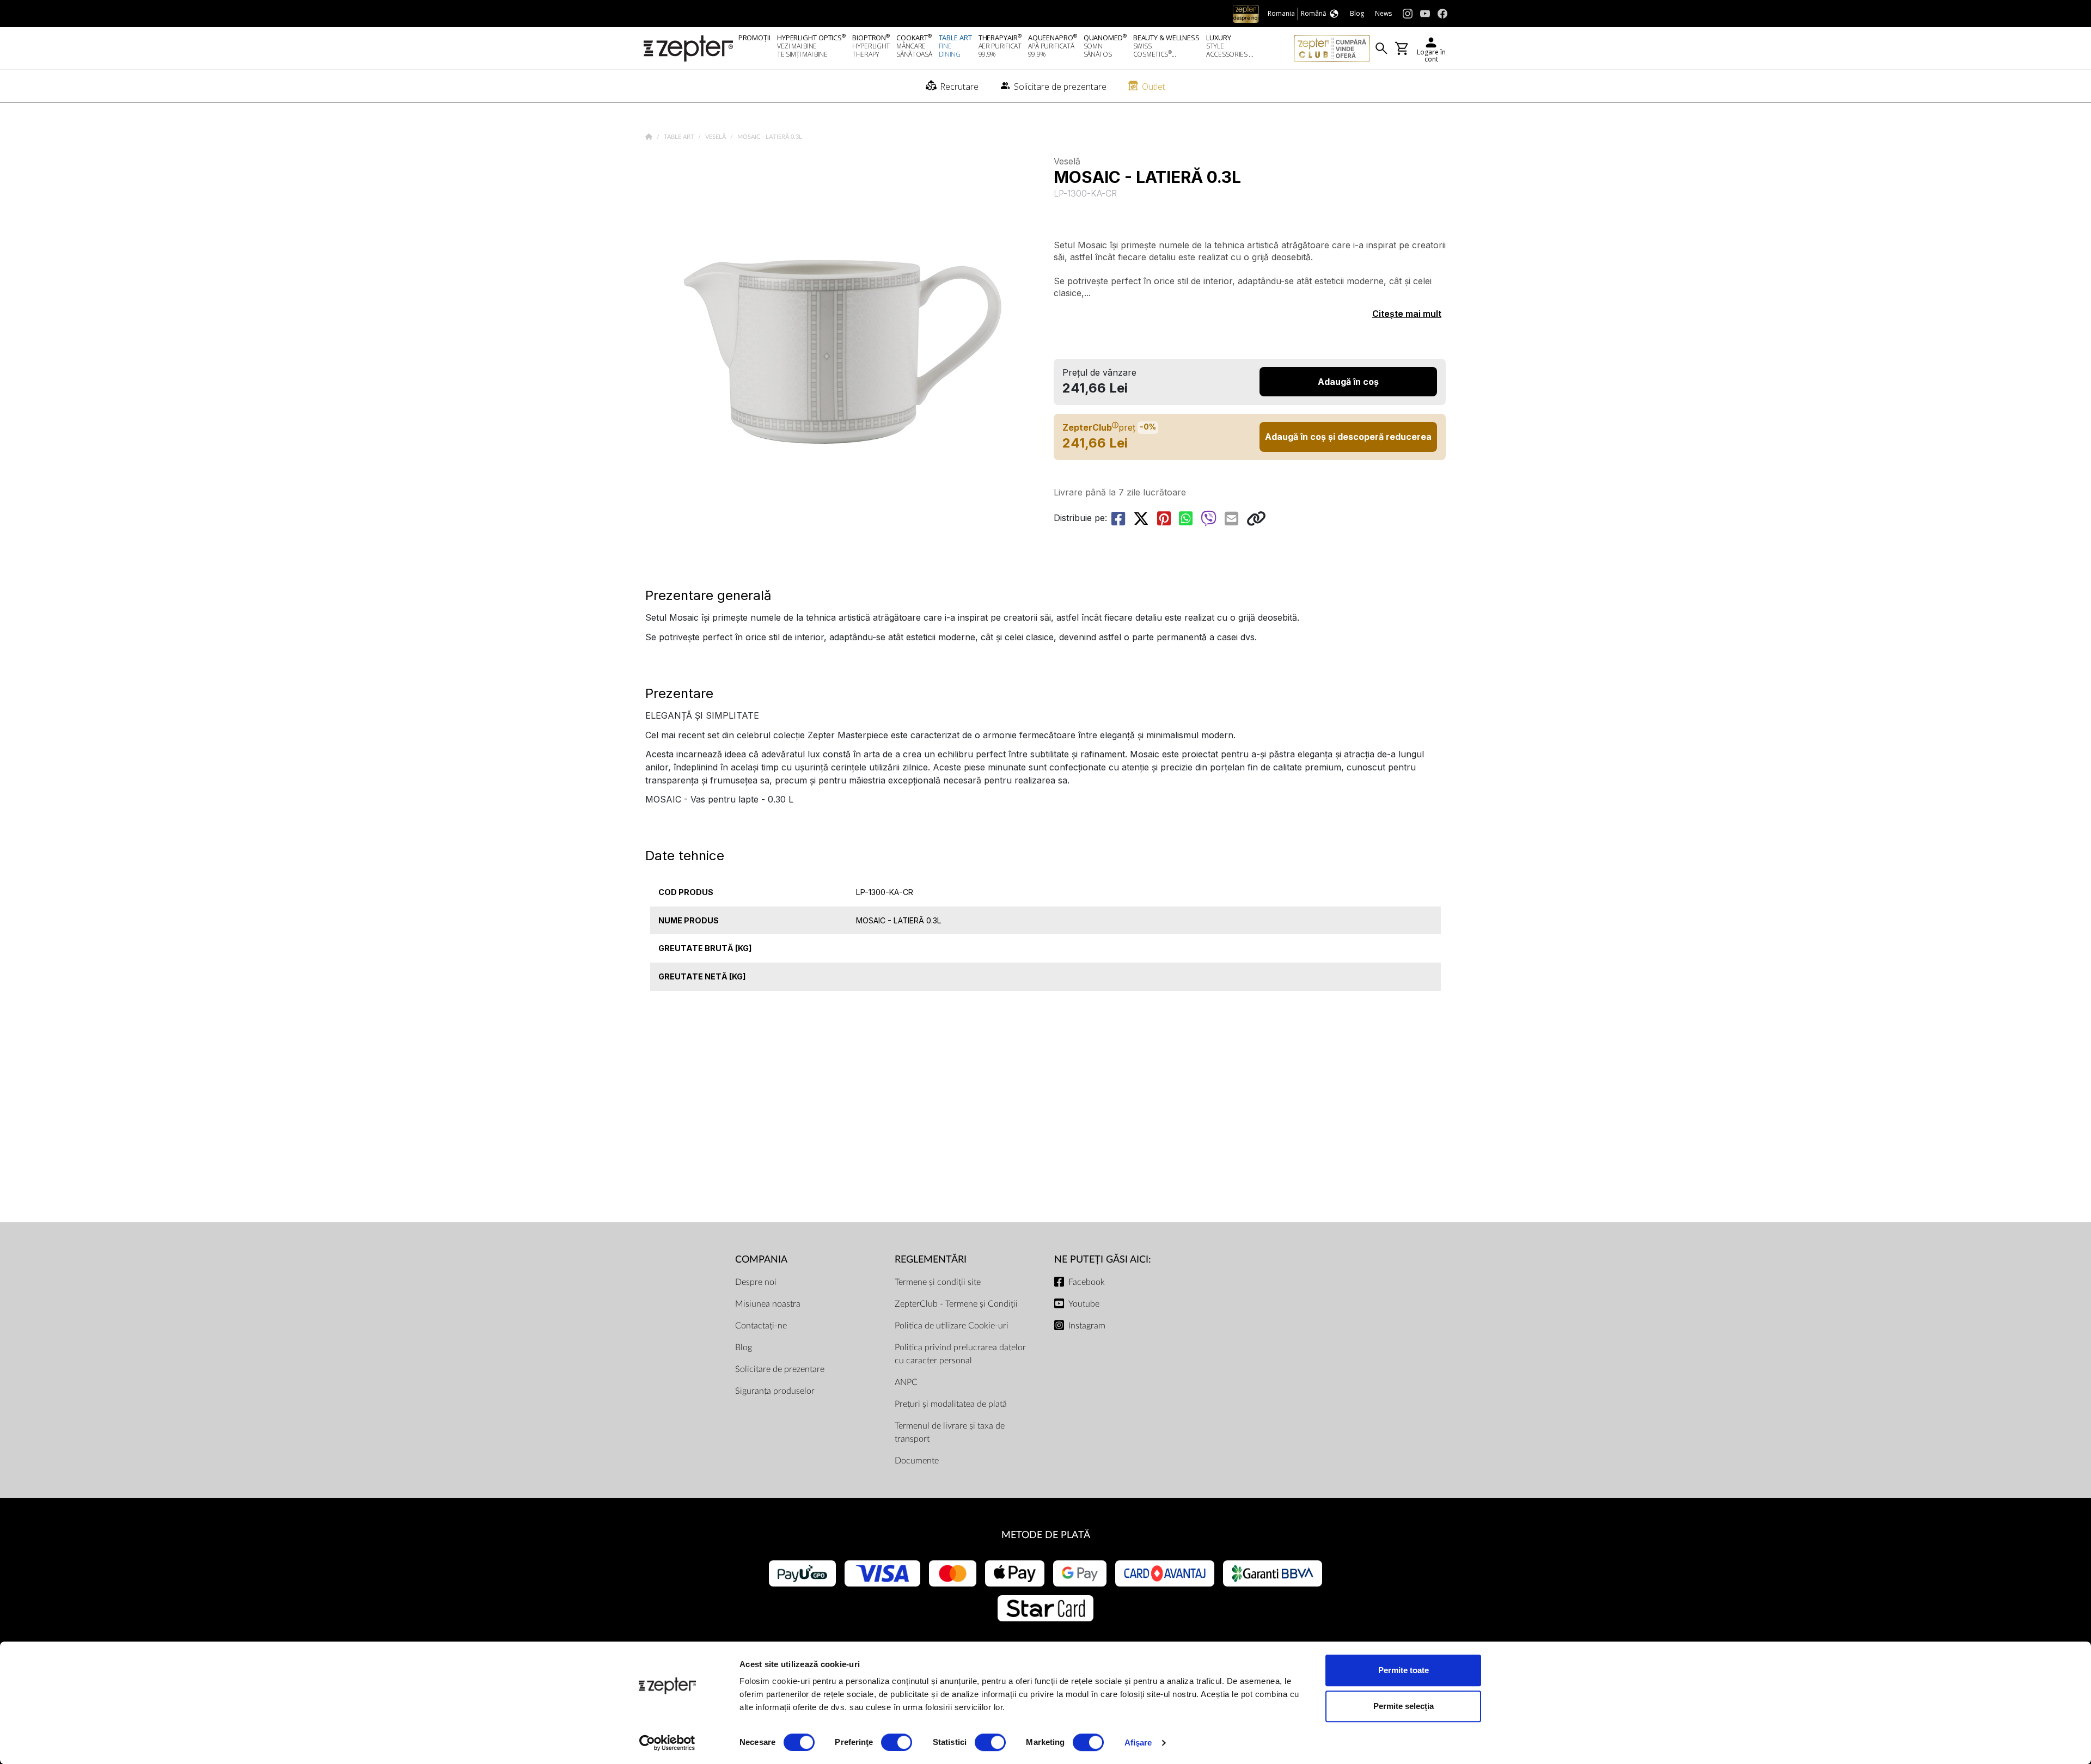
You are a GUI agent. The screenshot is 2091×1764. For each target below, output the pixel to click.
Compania (761, 1260)
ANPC (906, 1382)
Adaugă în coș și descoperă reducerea (1348, 437)
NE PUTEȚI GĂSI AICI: (1103, 1260)
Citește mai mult (1407, 314)
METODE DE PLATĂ (1046, 1535)
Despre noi (756, 1282)
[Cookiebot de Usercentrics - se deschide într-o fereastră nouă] (667, 1743)
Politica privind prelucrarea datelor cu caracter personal (960, 1354)
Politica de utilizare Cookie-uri (952, 1326)
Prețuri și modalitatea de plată (951, 1404)
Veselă (716, 137)
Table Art (680, 137)
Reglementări (931, 1260)
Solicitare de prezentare (780, 1369)
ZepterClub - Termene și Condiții (956, 1304)
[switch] (897, 1742)
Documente (917, 1461)
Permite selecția (1404, 1706)
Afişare (1138, 1742)
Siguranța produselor (775, 1391)
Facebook (1087, 1282)
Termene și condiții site (938, 1282)
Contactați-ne (761, 1326)
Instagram (1087, 1326)
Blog (744, 1347)
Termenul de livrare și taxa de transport (950, 1432)
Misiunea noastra (768, 1304)
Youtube (1084, 1304)
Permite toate (1404, 1670)
